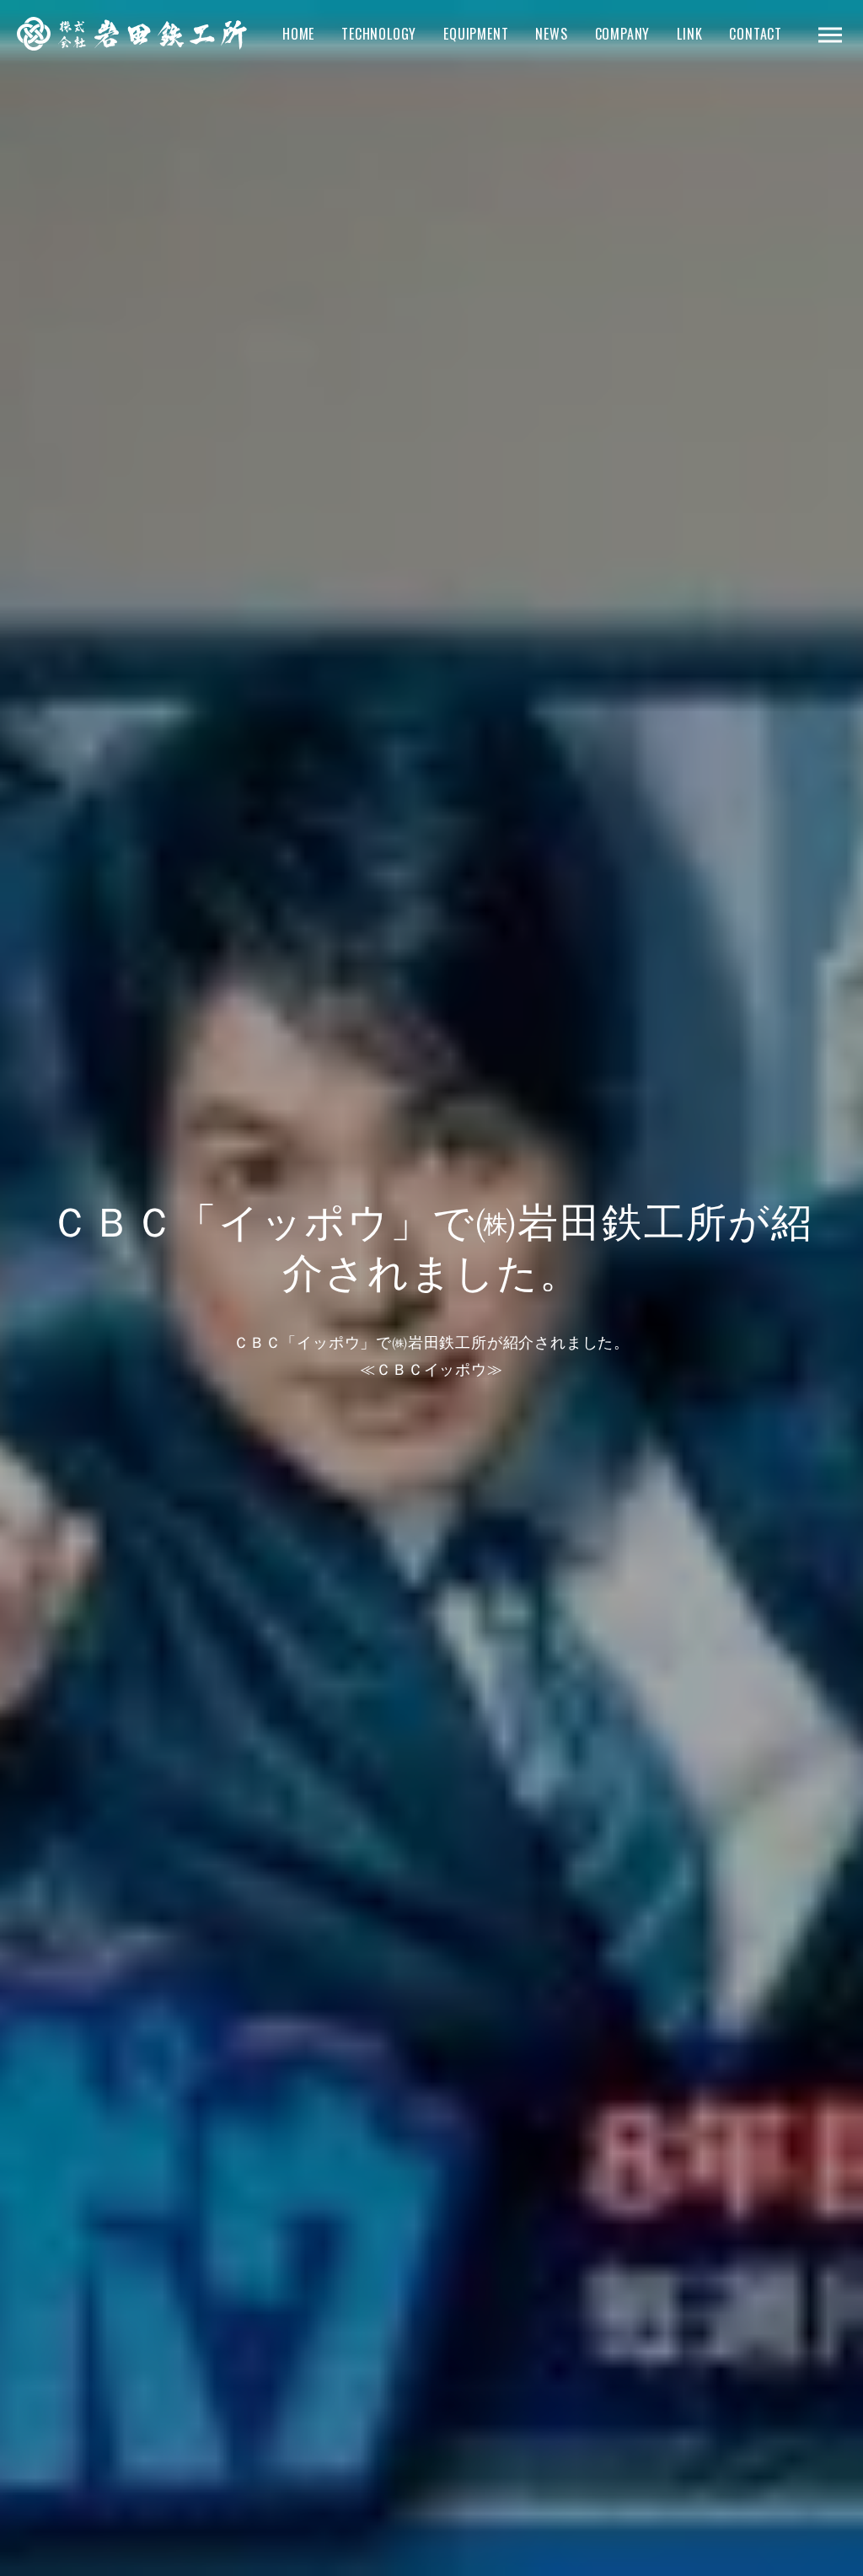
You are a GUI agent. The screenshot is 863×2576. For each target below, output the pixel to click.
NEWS (551, 34)
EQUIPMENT (476, 34)
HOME (298, 34)
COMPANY (623, 34)
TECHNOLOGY (379, 34)
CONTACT (756, 34)
